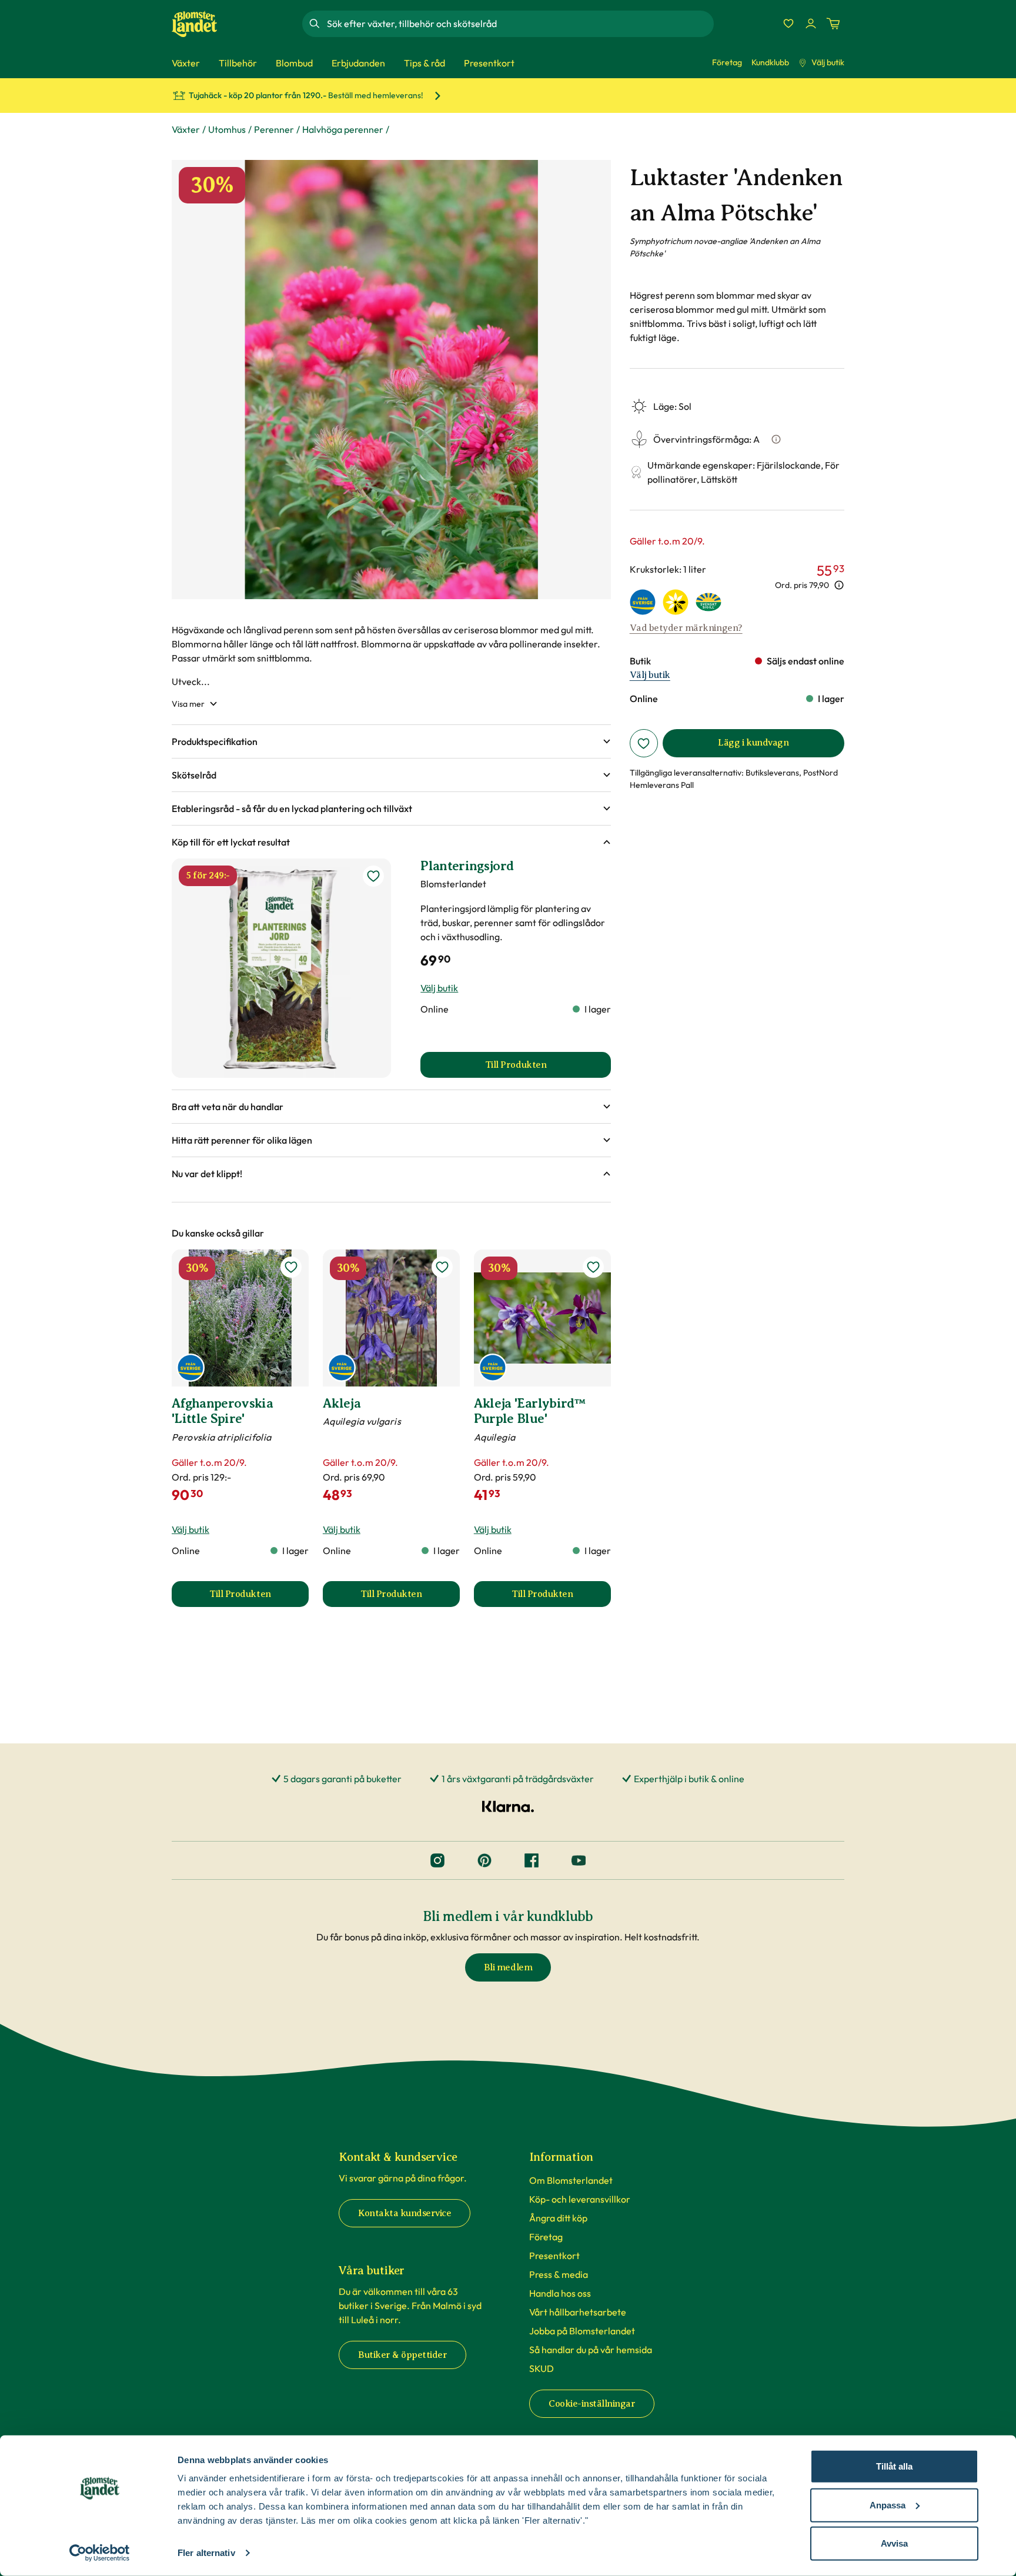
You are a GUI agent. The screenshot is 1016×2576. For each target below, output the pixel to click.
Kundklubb (770, 62)
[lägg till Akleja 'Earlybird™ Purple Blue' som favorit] (593, 1267)
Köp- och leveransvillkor (580, 2199)
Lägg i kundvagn (753, 743)
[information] (839, 585)
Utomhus (227, 129)
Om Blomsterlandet (571, 2180)
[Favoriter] (788, 24)
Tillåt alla (894, 2466)
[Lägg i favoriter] (644, 743)
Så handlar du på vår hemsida (591, 2350)
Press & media (559, 2274)
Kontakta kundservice (405, 2213)
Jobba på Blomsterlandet (582, 2331)
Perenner (274, 129)
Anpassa (888, 2505)
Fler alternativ (206, 2553)
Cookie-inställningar (592, 2404)
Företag (727, 62)
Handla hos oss (560, 2293)
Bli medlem (508, 1967)
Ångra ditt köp (558, 2218)
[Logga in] (811, 24)
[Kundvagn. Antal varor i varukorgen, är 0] (833, 24)
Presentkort (554, 2256)
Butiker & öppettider (402, 2355)
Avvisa (894, 2543)
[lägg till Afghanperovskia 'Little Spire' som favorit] (291, 1267)
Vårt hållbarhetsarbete (578, 2312)
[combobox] (519, 24)
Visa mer (188, 704)
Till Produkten (259, 1598)
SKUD (542, 2368)
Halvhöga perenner (343, 129)
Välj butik (828, 62)
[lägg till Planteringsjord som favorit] (373, 876)
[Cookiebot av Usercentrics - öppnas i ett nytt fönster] (100, 2553)
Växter (186, 129)
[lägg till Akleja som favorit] (442, 1267)
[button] (391, 741)
